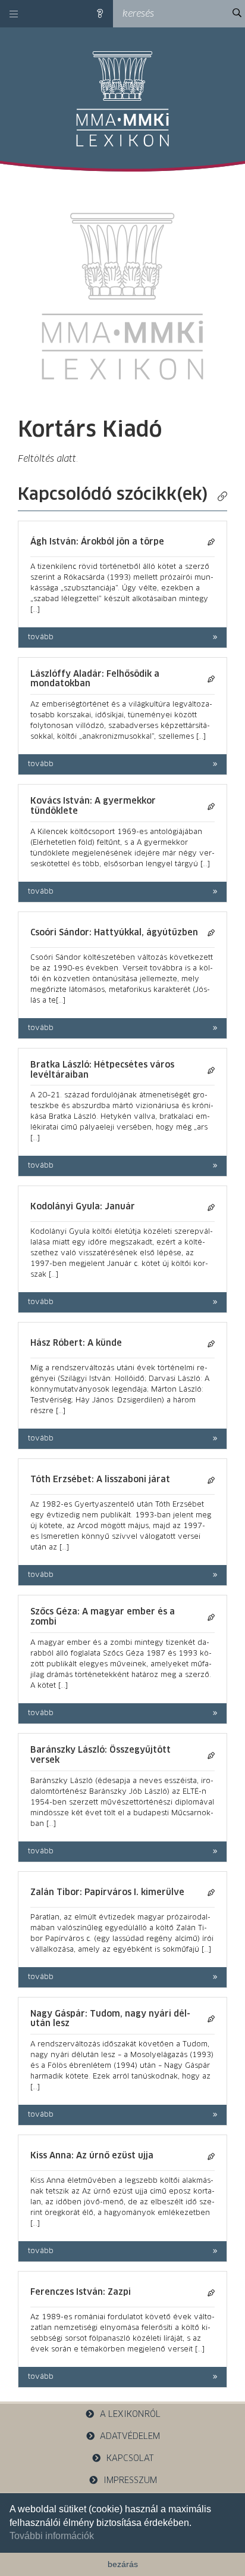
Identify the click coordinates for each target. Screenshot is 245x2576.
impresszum (130, 2481)
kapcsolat (130, 2459)
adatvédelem (130, 2437)
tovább (41, 637)
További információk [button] (52, 2536)
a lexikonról (130, 2415)
